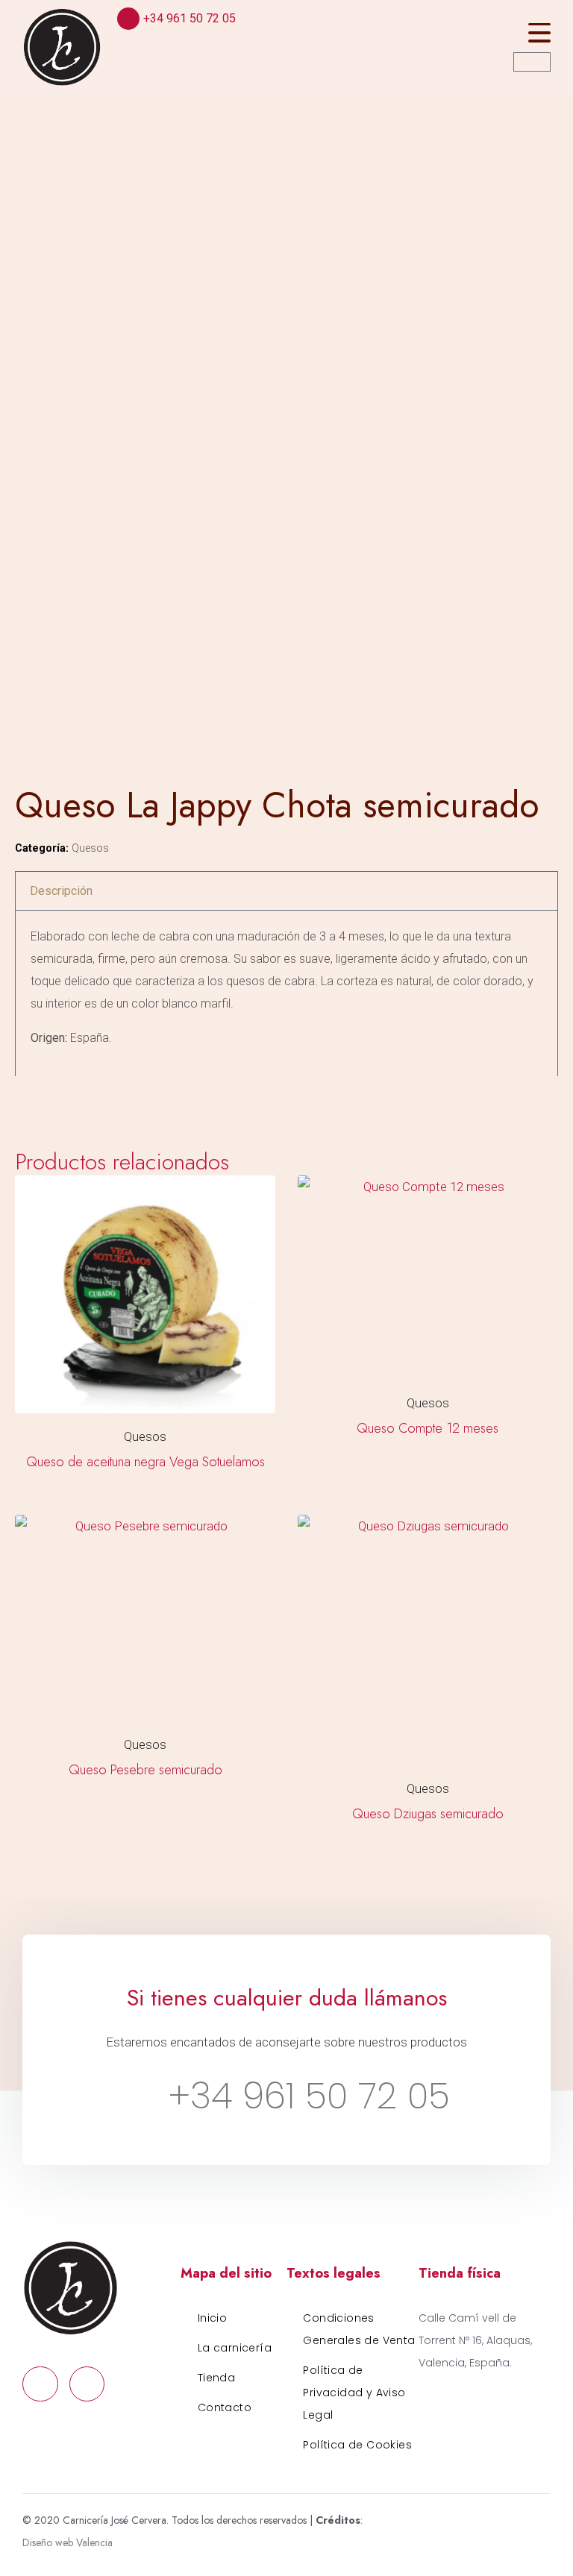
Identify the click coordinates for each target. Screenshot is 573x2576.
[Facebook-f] (40, 2384)
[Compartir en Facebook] (26, 1097)
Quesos (90, 848)
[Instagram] (87, 2384)
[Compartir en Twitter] (56, 1097)
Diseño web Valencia (68, 2542)
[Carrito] (532, 62)
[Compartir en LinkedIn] (85, 1097)
